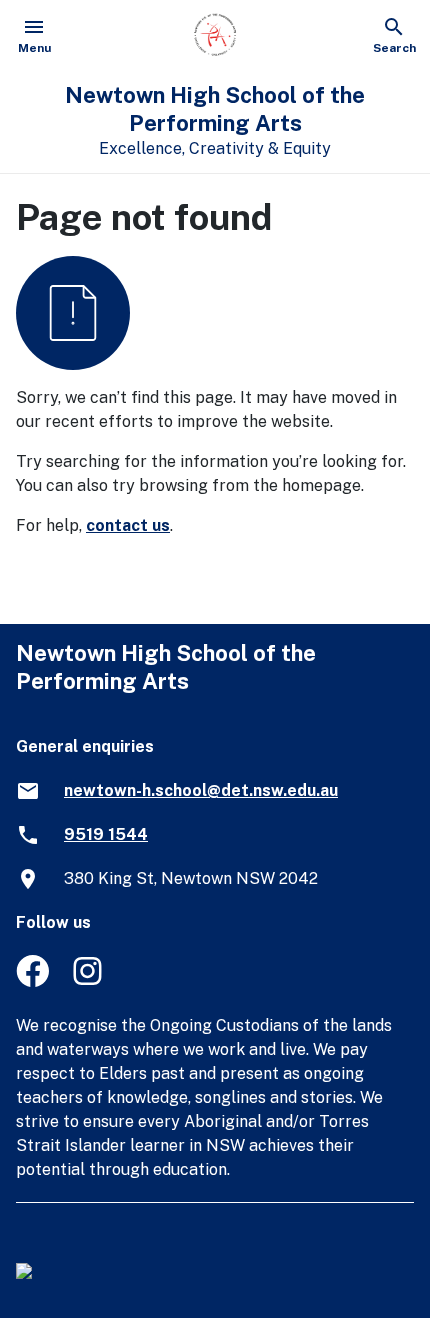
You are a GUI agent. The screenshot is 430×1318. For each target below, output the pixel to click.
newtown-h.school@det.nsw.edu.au (201, 790)
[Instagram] (89, 981)
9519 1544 (106, 834)
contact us (128, 525)
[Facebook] (32, 981)
